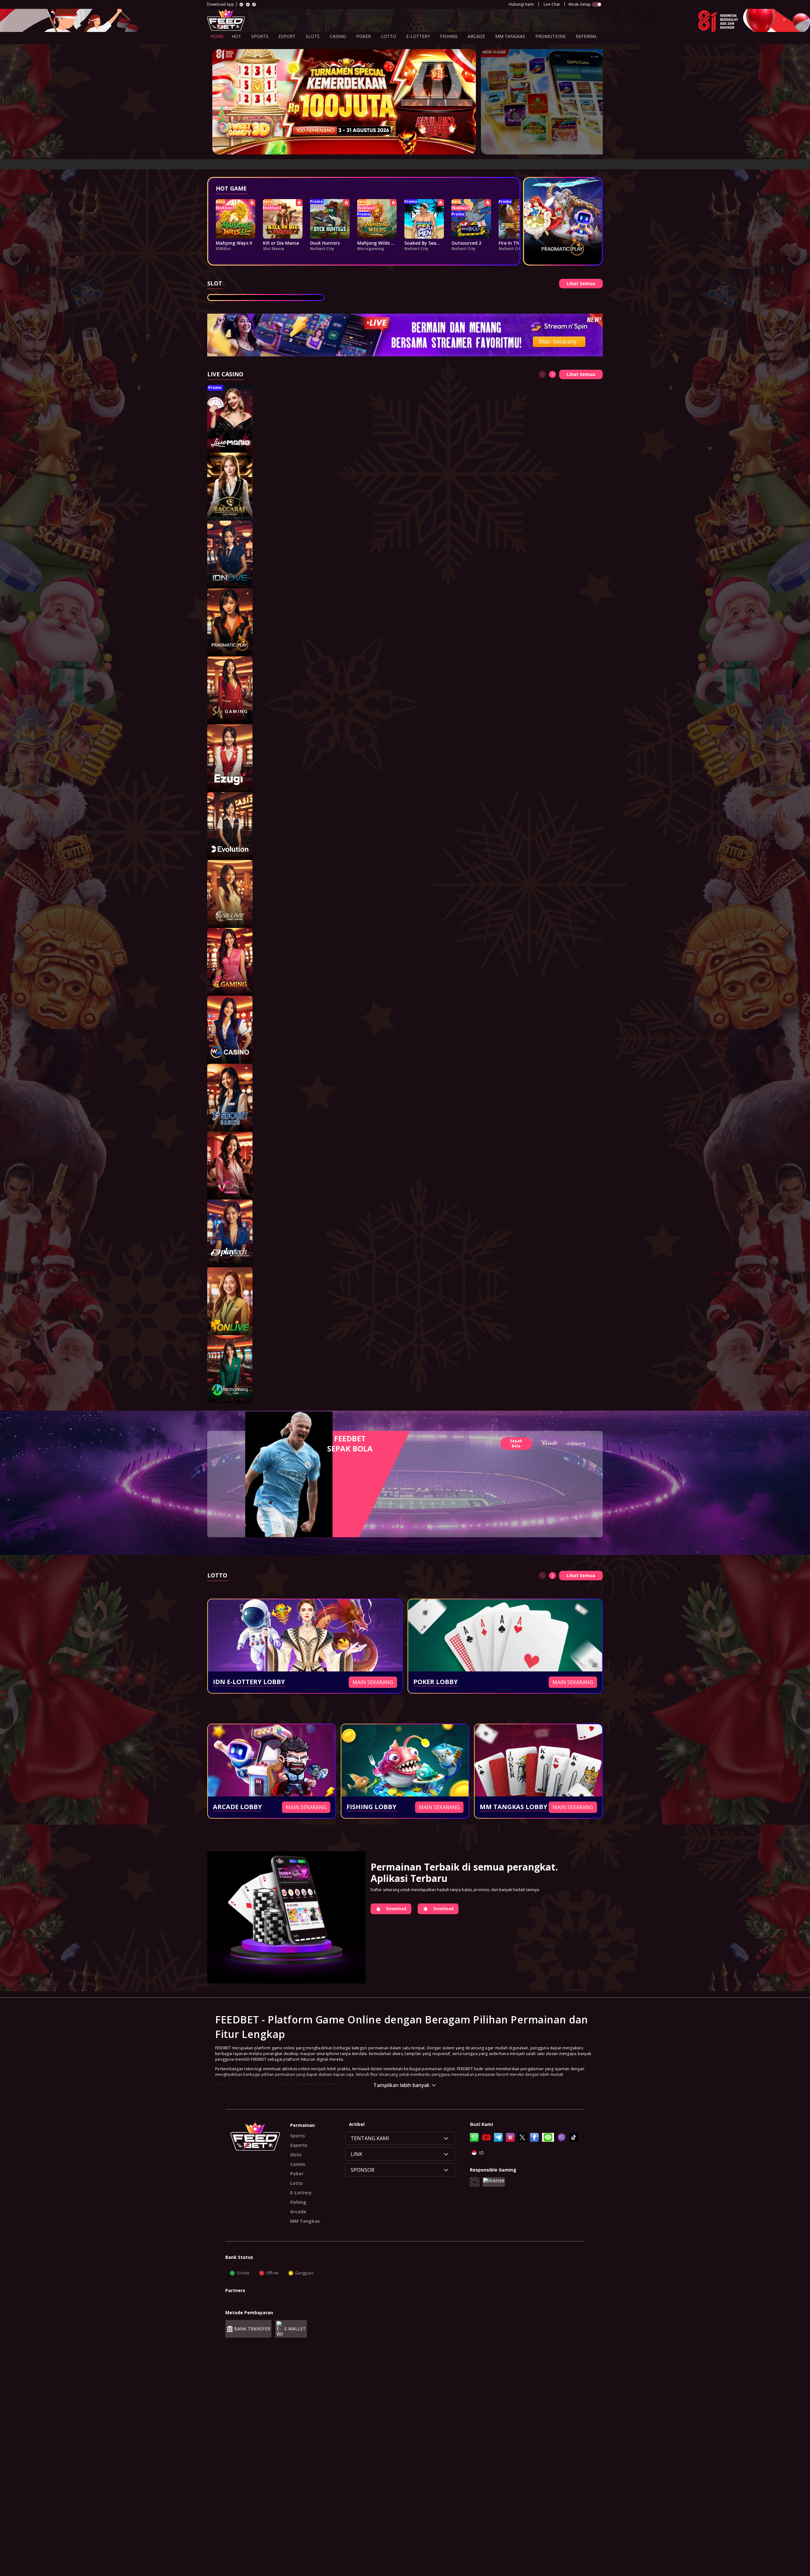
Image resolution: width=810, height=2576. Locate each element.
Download (396, 1909)
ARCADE (476, 36)
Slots (296, 2155)
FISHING (449, 36)
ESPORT (287, 36)
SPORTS (260, 36)
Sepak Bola (516, 1443)
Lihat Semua (581, 283)
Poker (297, 2174)
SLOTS (313, 36)
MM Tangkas (305, 2221)
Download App (221, 4)
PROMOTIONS (551, 36)
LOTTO (389, 36)
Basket (549, 1443)
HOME (217, 36)
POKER (364, 36)
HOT (236, 36)
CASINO (338, 36)
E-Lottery (301, 2193)
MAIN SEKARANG (373, 1682)
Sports (298, 2136)
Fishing (298, 2202)
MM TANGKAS (510, 36)
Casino (298, 2164)
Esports (299, 2145)
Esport (578, 1443)
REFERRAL (587, 36)
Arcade (298, 2212)
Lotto (296, 2183)
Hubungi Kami (521, 4)
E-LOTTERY (418, 36)
